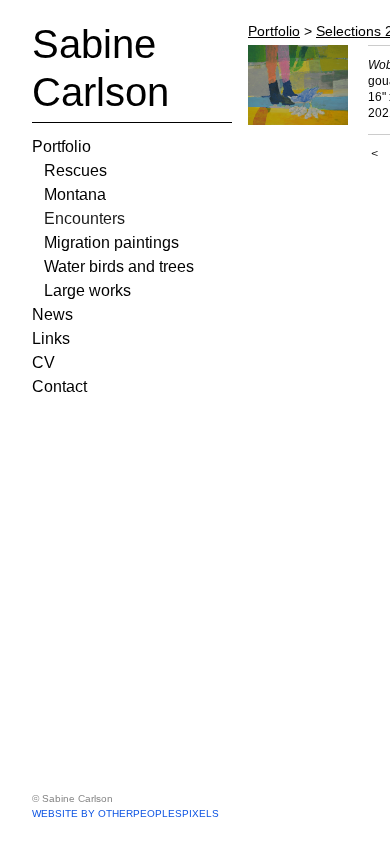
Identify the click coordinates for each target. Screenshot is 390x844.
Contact (59, 386)
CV (43, 362)
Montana (75, 194)
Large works (87, 290)
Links (51, 338)
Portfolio (61, 146)
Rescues (75, 170)
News (52, 314)
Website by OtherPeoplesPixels (125, 813)
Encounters (84, 218)
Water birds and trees (119, 266)
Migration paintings (111, 242)
